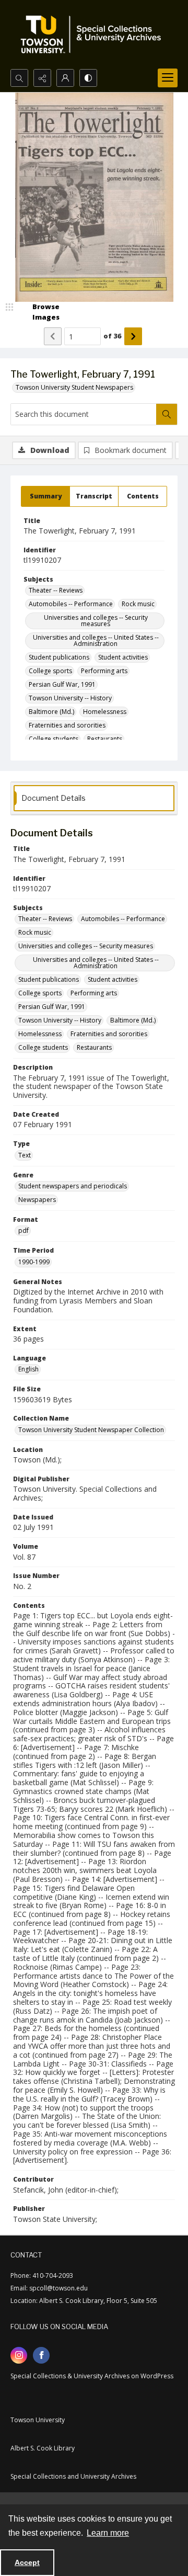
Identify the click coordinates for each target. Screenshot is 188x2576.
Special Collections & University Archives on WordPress (92, 2376)
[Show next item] (133, 336)
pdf (23, 1230)
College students (54, 739)
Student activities (123, 657)
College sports (50, 671)
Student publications (59, 657)
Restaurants (105, 739)
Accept (27, 2562)
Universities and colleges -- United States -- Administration (96, 640)
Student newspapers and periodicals (73, 1186)
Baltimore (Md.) (51, 712)
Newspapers (37, 1200)
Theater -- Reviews (56, 590)
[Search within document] (167, 414)
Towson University (38, 2420)
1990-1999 (34, 1262)
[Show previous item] (53, 336)
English (28, 1369)
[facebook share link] (41, 2355)
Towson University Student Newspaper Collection (91, 1430)
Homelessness (105, 712)
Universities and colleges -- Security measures (96, 621)
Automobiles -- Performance (71, 604)
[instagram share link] (19, 2355)
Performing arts (104, 671)
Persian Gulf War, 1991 (62, 684)
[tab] (45, 496)
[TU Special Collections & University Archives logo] (94, 35)
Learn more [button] (108, 2533)
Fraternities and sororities (67, 725)
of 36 (113, 336)
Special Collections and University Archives (73, 2476)
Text (25, 1155)
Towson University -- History (70, 698)
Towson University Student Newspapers (74, 387)
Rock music (138, 604)
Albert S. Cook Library (43, 2448)
